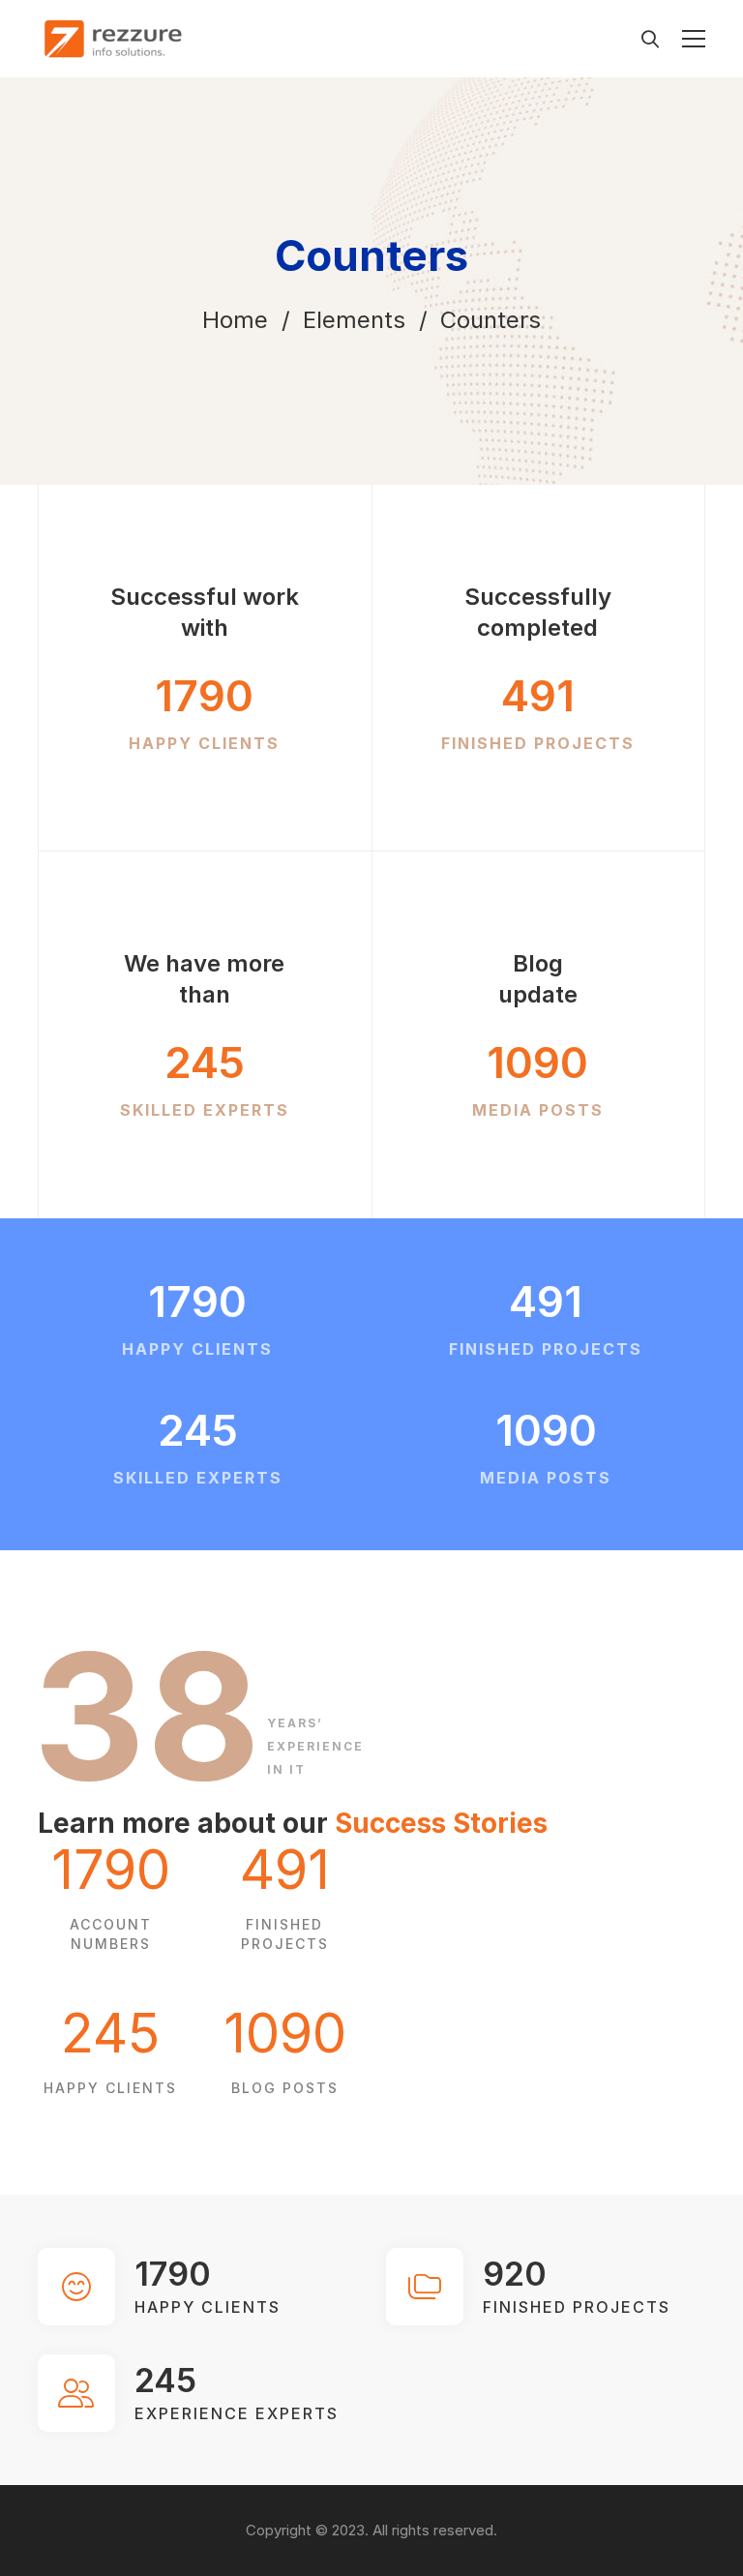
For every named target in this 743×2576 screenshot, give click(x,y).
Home (235, 320)
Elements (354, 320)
